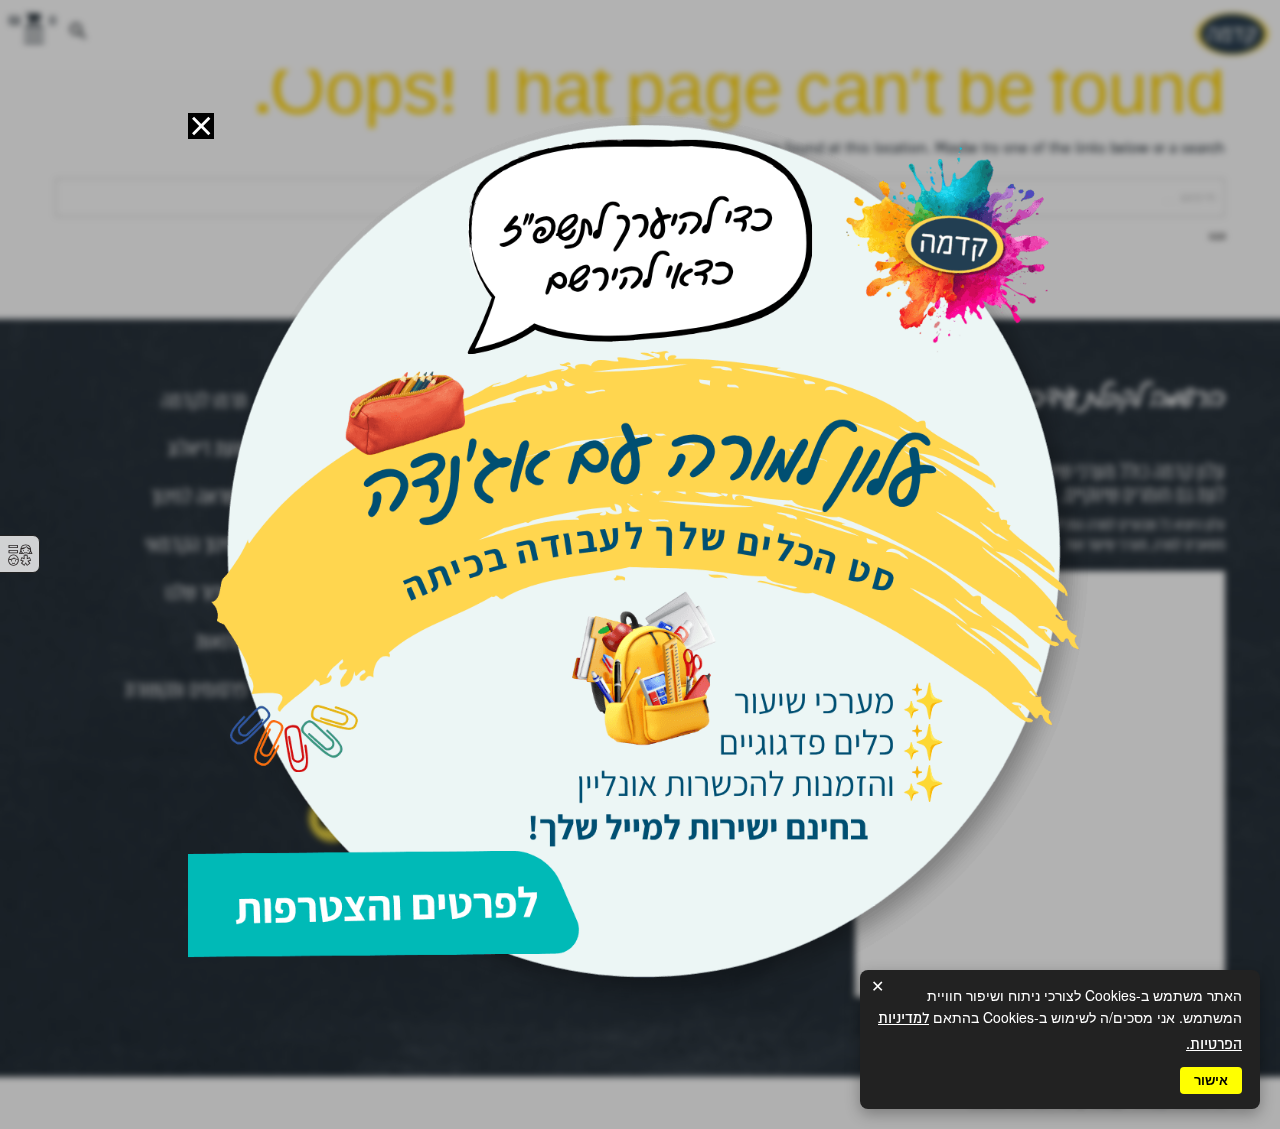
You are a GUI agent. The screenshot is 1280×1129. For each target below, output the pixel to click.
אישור (1211, 1080)
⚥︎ (20, 555)
